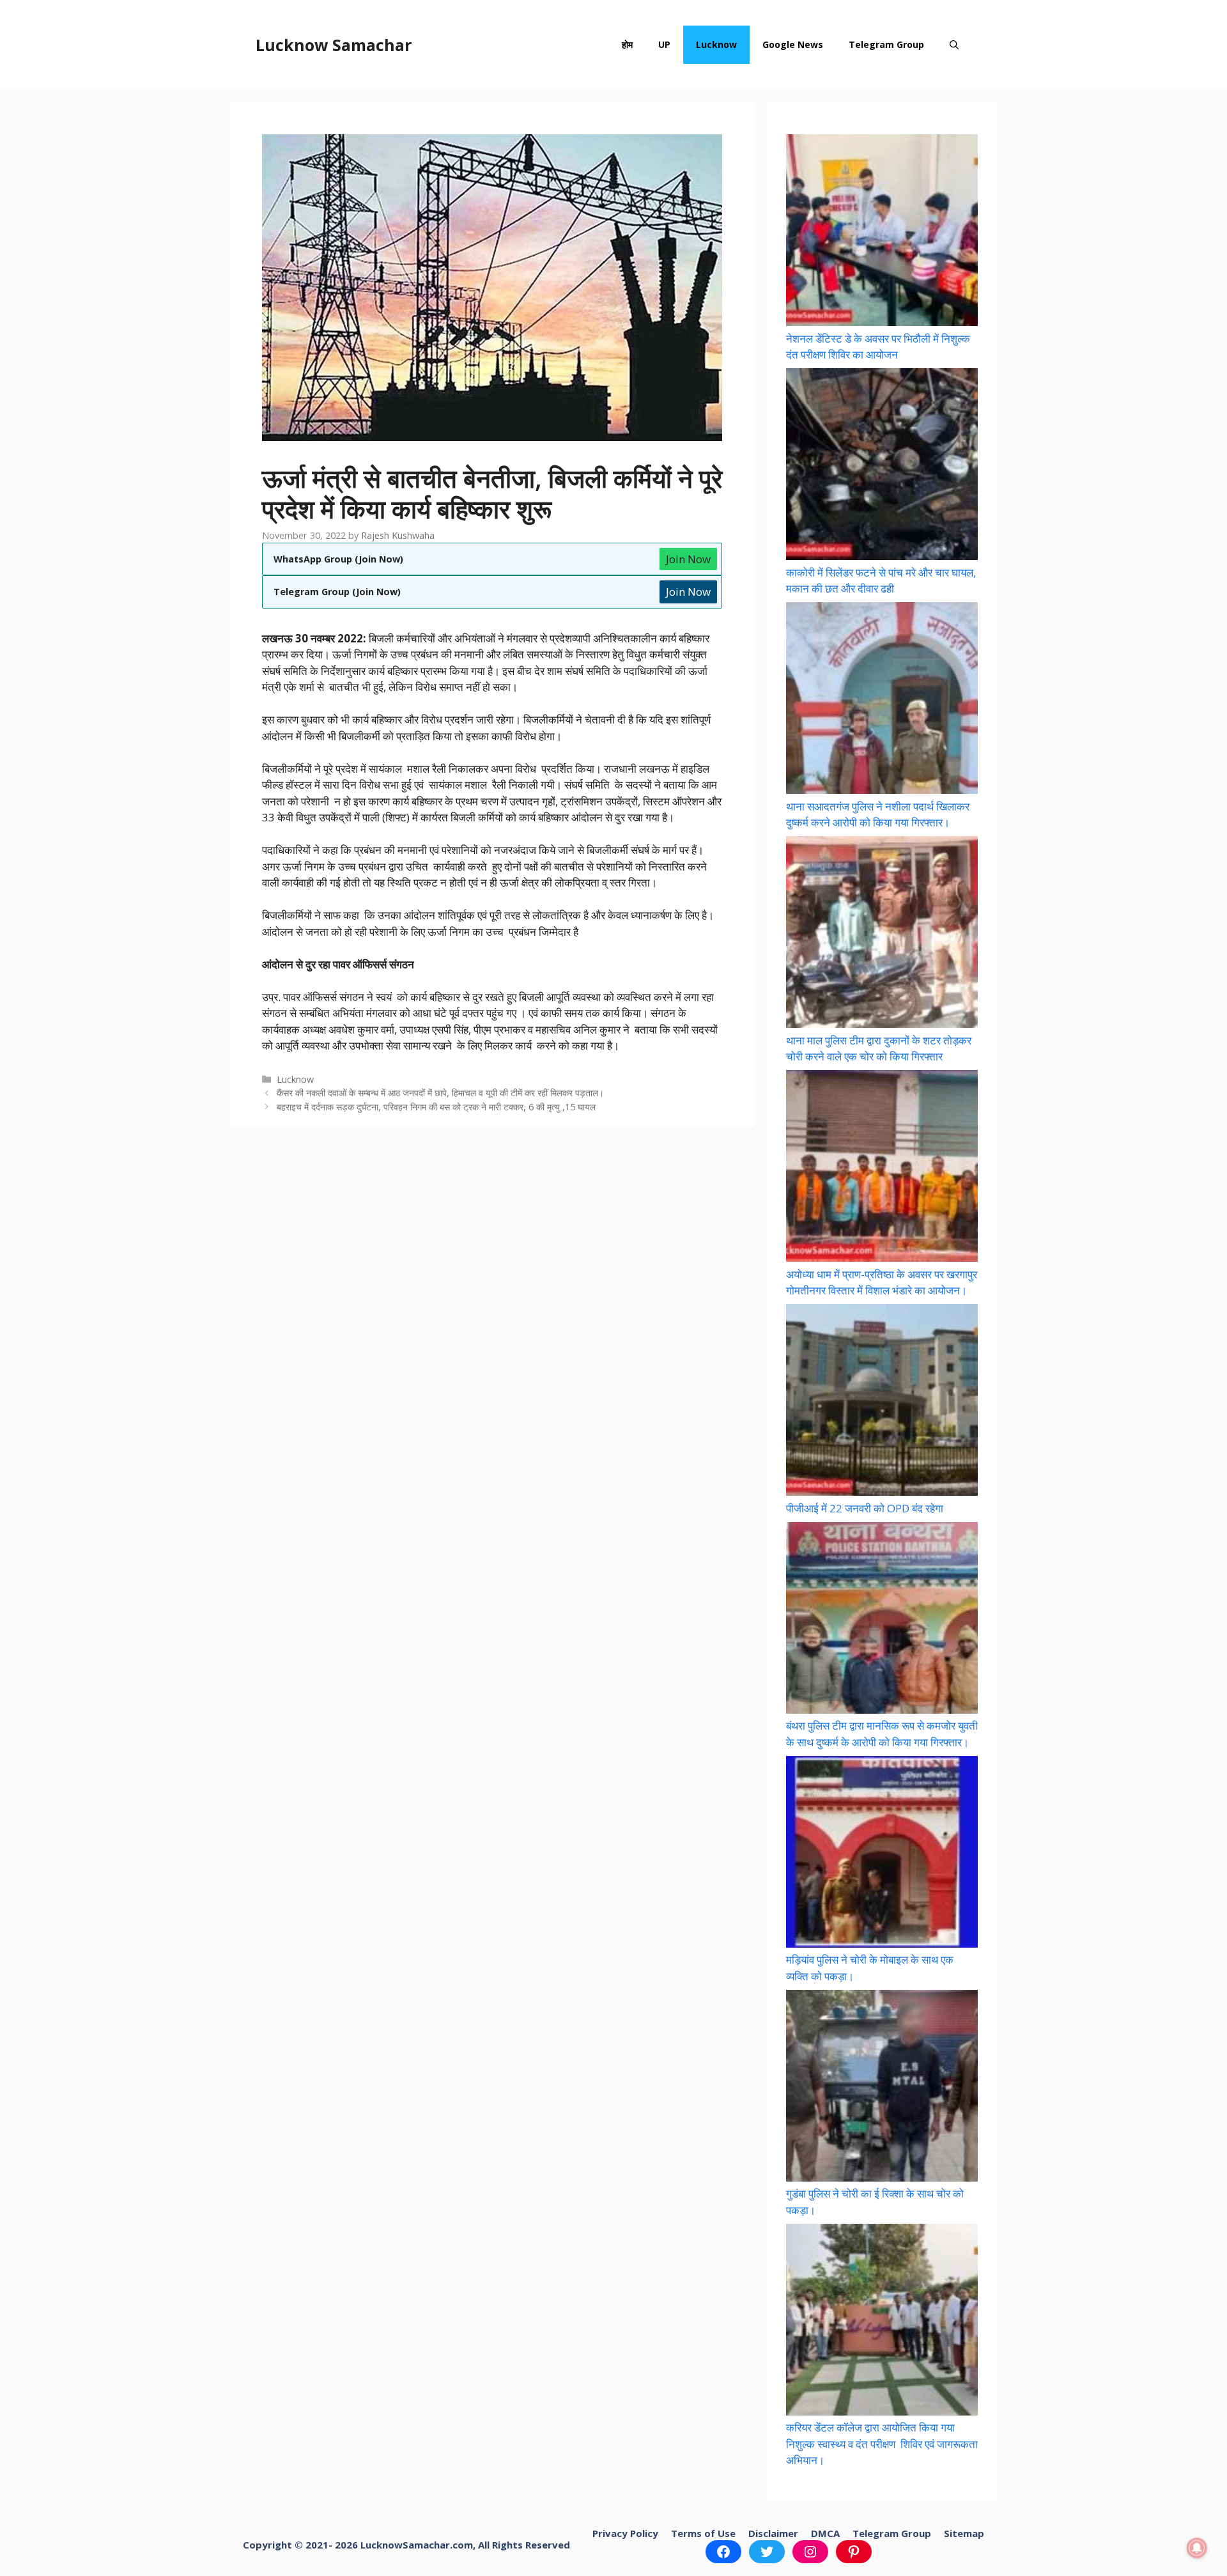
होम (627, 44)
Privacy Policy (625, 2533)
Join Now (688, 559)
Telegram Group (886, 44)
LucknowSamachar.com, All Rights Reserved (465, 2545)
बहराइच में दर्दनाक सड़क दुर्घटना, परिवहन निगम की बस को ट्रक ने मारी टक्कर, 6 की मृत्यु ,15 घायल (436, 1107)
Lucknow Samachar (334, 45)
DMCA (825, 2533)
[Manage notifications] (1197, 2548)
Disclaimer (773, 2533)
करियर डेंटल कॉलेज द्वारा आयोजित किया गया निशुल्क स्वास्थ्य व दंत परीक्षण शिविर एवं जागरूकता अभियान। (882, 2444)
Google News (793, 44)
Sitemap (964, 2533)
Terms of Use (703, 2533)
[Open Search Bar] (954, 45)
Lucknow (716, 44)
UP (664, 44)
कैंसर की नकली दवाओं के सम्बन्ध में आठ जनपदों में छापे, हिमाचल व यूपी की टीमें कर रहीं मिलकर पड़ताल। (440, 1093)
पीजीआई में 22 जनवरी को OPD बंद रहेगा (865, 1508)
